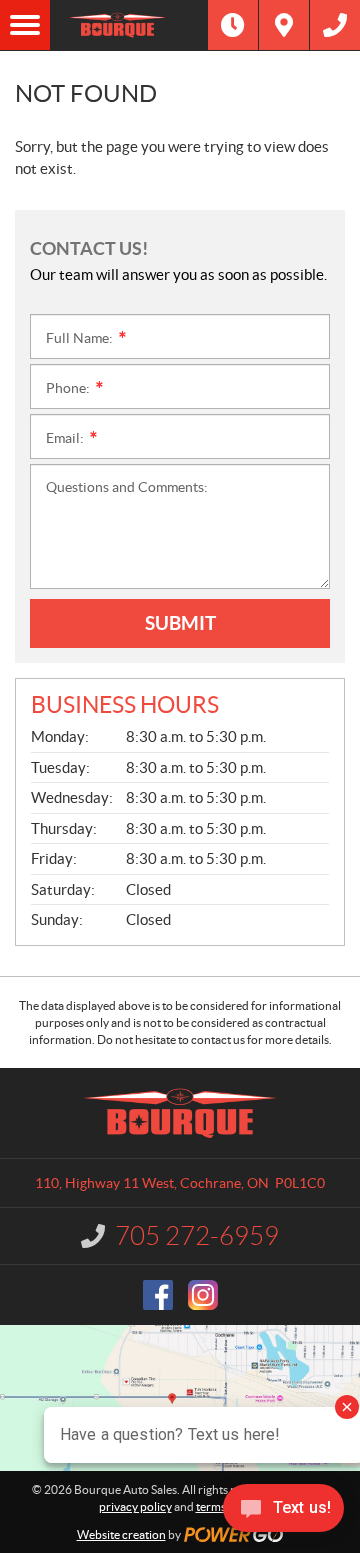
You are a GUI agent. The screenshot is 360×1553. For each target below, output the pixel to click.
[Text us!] (283, 1512)
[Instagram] (203, 1295)
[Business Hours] (233, 25)
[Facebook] (158, 1295)
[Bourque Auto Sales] (129, 25)
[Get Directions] (284, 25)
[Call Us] (335, 25)
